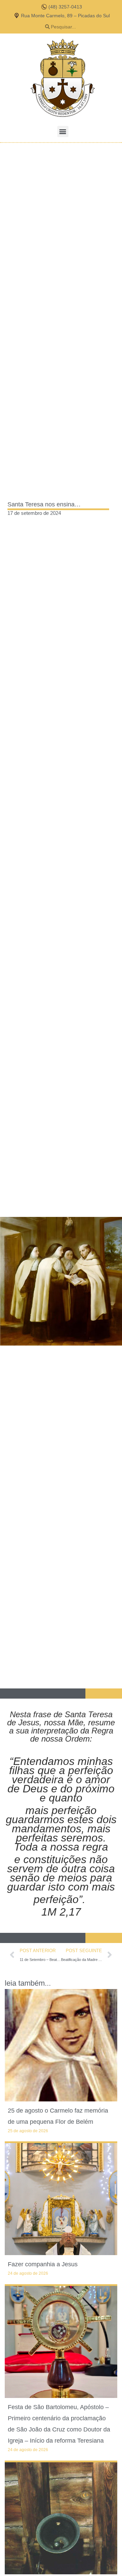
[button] (63, 132)
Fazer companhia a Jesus (43, 2264)
